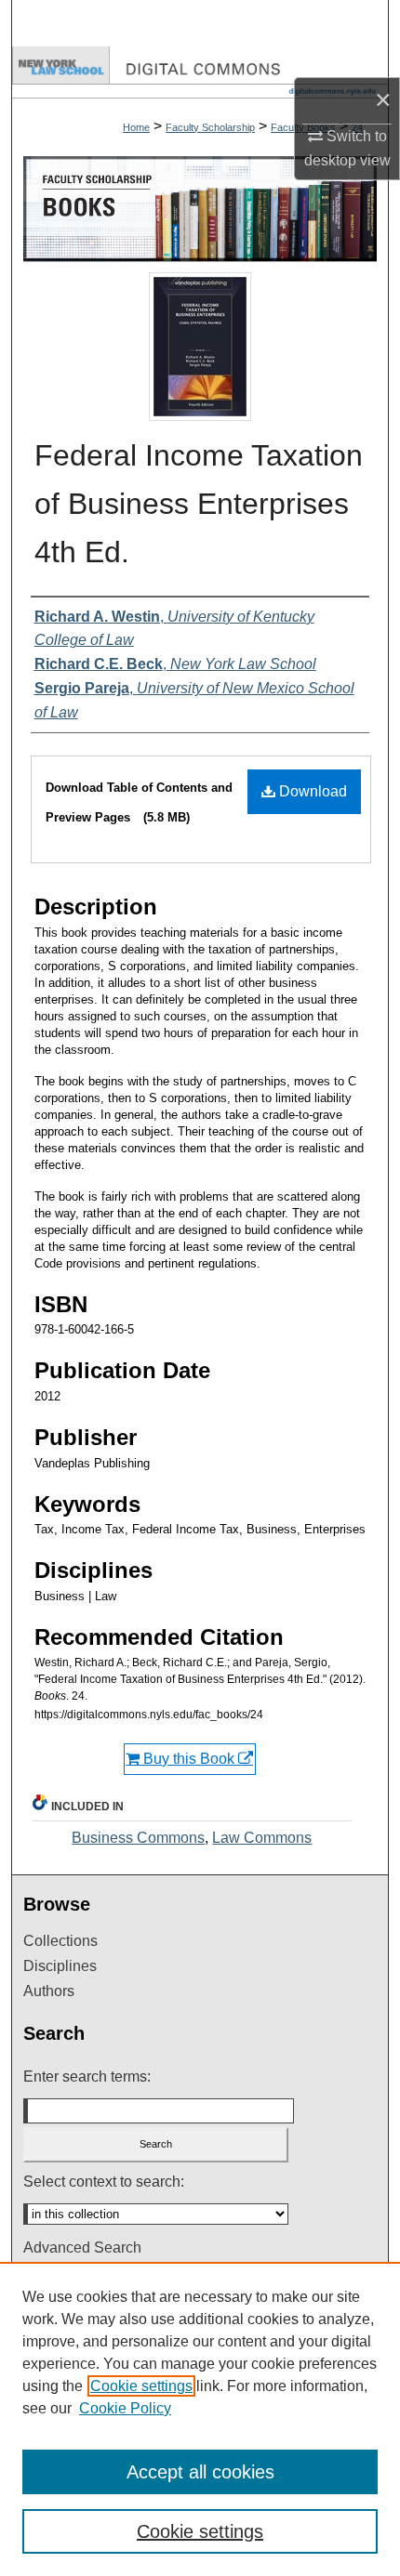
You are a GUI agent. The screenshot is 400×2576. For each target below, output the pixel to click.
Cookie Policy (125, 2408)
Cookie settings (141, 2386)
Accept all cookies (200, 2472)
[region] (200, 2419)
